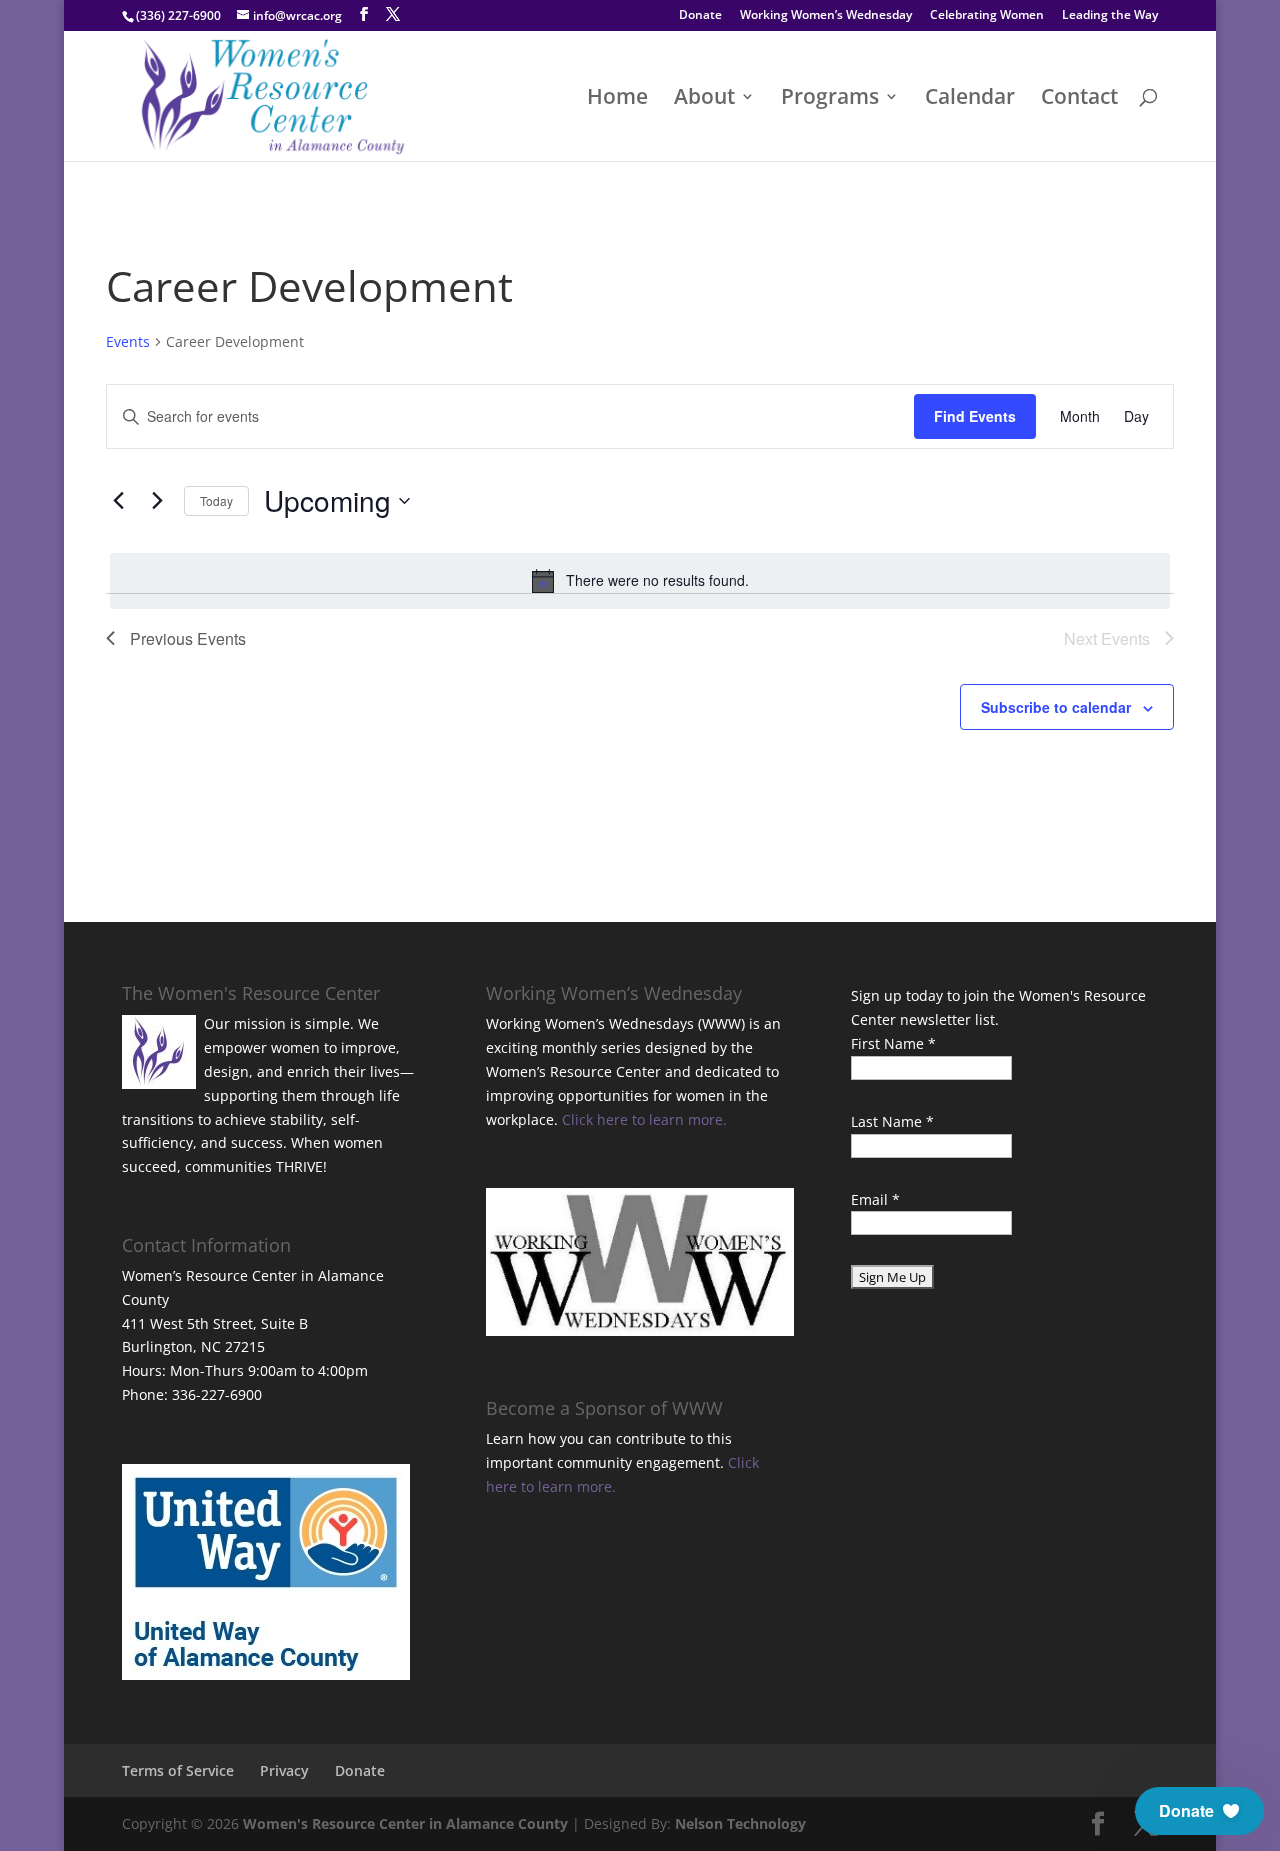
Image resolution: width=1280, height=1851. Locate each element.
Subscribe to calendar (1056, 707)
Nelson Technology (740, 1823)
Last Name (892, 1121)
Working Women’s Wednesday (826, 16)
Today (216, 500)
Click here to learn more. (644, 1119)
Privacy (284, 1770)
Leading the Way (1110, 16)
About (704, 99)
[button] (1199, 1811)
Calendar (970, 99)
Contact (1079, 99)
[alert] (640, 581)
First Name (893, 1043)
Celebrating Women (987, 16)
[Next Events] (157, 501)
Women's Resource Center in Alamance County (405, 1823)
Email (875, 1199)
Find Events (975, 416)
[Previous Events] (118, 501)
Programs (830, 99)
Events (128, 341)
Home (617, 99)
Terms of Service (178, 1770)
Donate (700, 16)
